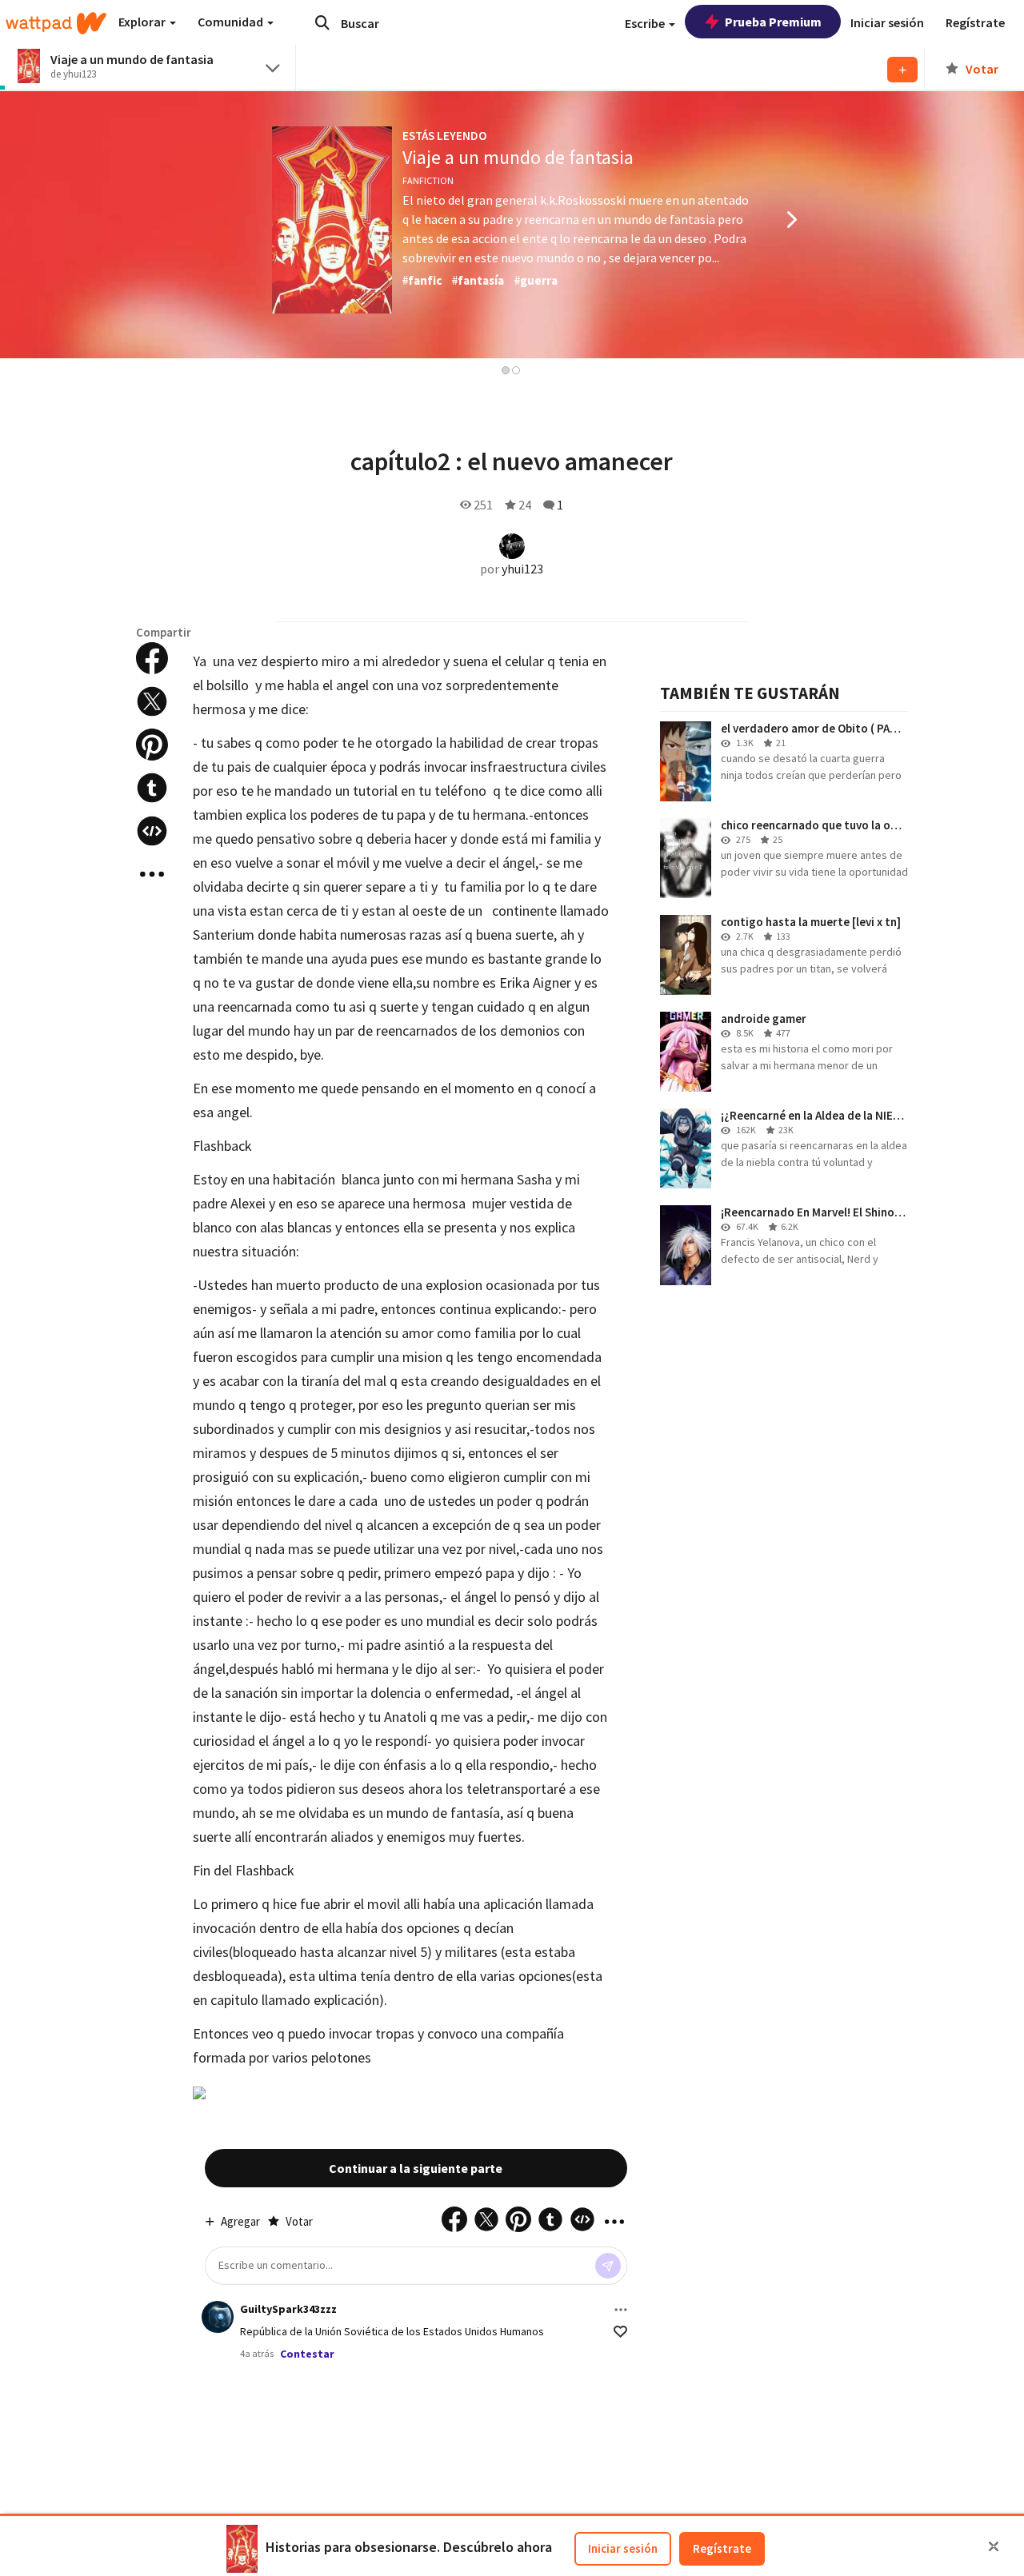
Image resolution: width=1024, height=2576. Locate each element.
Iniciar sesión (623, 2548)
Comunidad (232, 22)
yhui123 (522, 569)
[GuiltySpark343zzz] (218, 2317)
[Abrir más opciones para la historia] (152, 874)
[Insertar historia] (152, 831)
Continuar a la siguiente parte (416, 2168)
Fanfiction (428, 180)
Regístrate (722, 2548)
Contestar (307, 2354)
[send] (608, 2266)
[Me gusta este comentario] (620, 2332)
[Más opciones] (621, 2310)
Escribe (646, 23)
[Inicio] (56, 23)
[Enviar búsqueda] (322, 22)
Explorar (143, 22)
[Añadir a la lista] (902, 70)
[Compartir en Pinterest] (152, 745)
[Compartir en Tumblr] (152, 788)
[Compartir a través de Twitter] (152, 701)
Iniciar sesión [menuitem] (887, 22)
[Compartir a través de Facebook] (152, 658)
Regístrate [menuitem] (975, 22)
